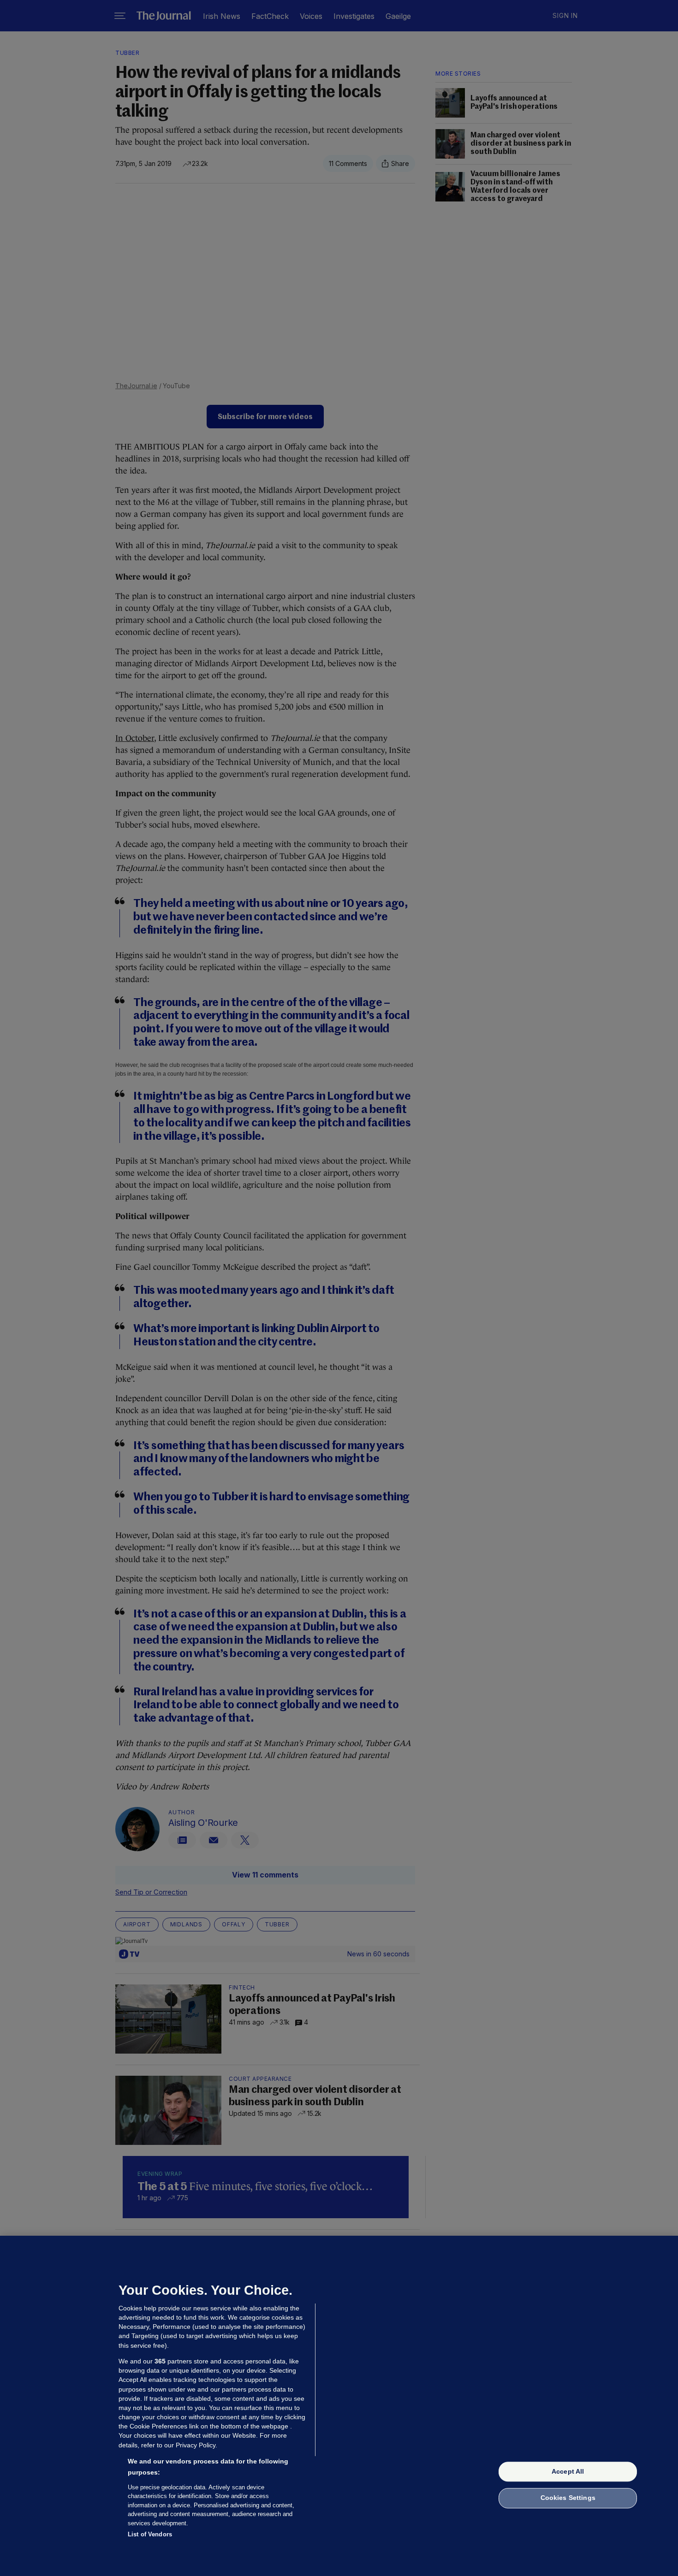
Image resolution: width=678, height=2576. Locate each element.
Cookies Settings (568, 2498)
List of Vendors (150, 2534)
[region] (339, 2406)
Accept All (568, 2471)
